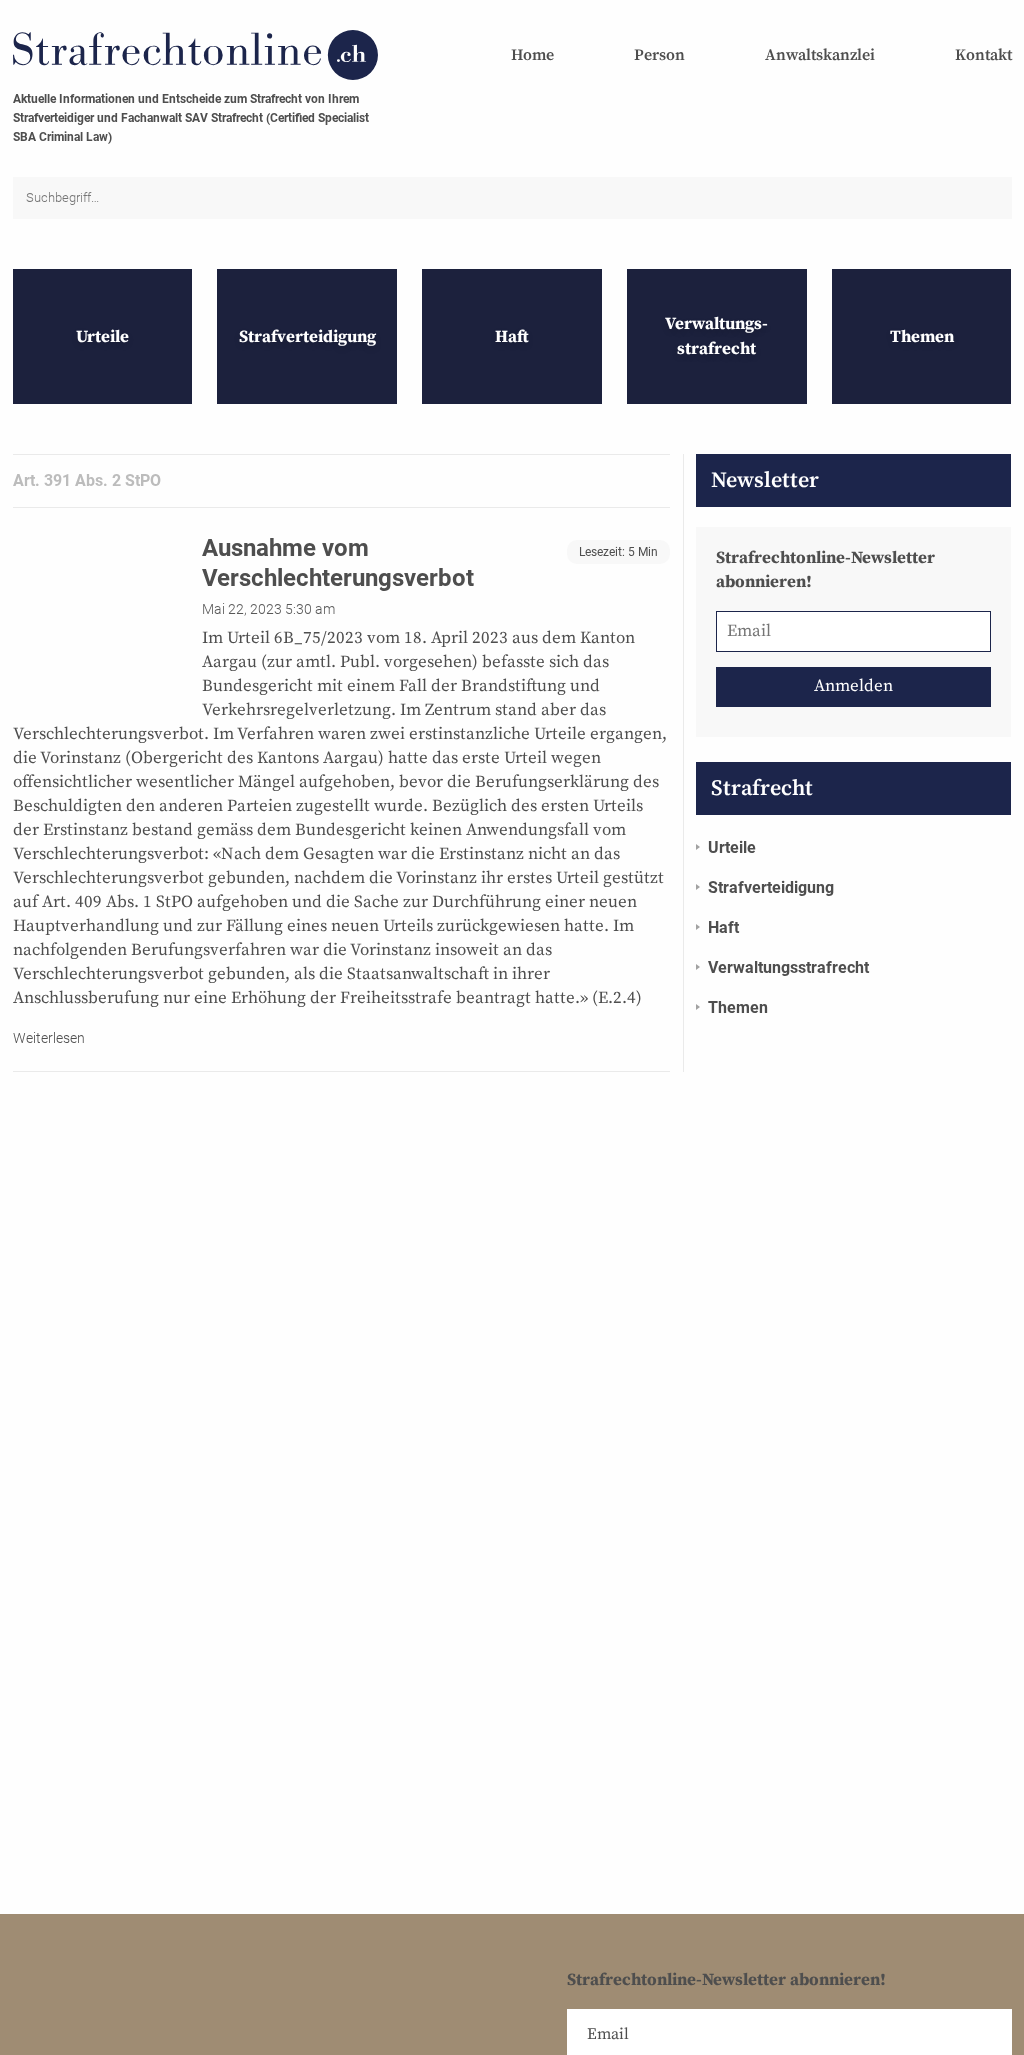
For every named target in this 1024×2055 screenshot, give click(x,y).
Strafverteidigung (771, 887)
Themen (738, 1007)
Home (532, 55)
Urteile (732, 847)
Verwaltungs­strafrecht (788, 967)
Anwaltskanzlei (820, 55)
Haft (723, 927)
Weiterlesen (49, 1038)
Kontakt (983, 55)
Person (659, 55)
